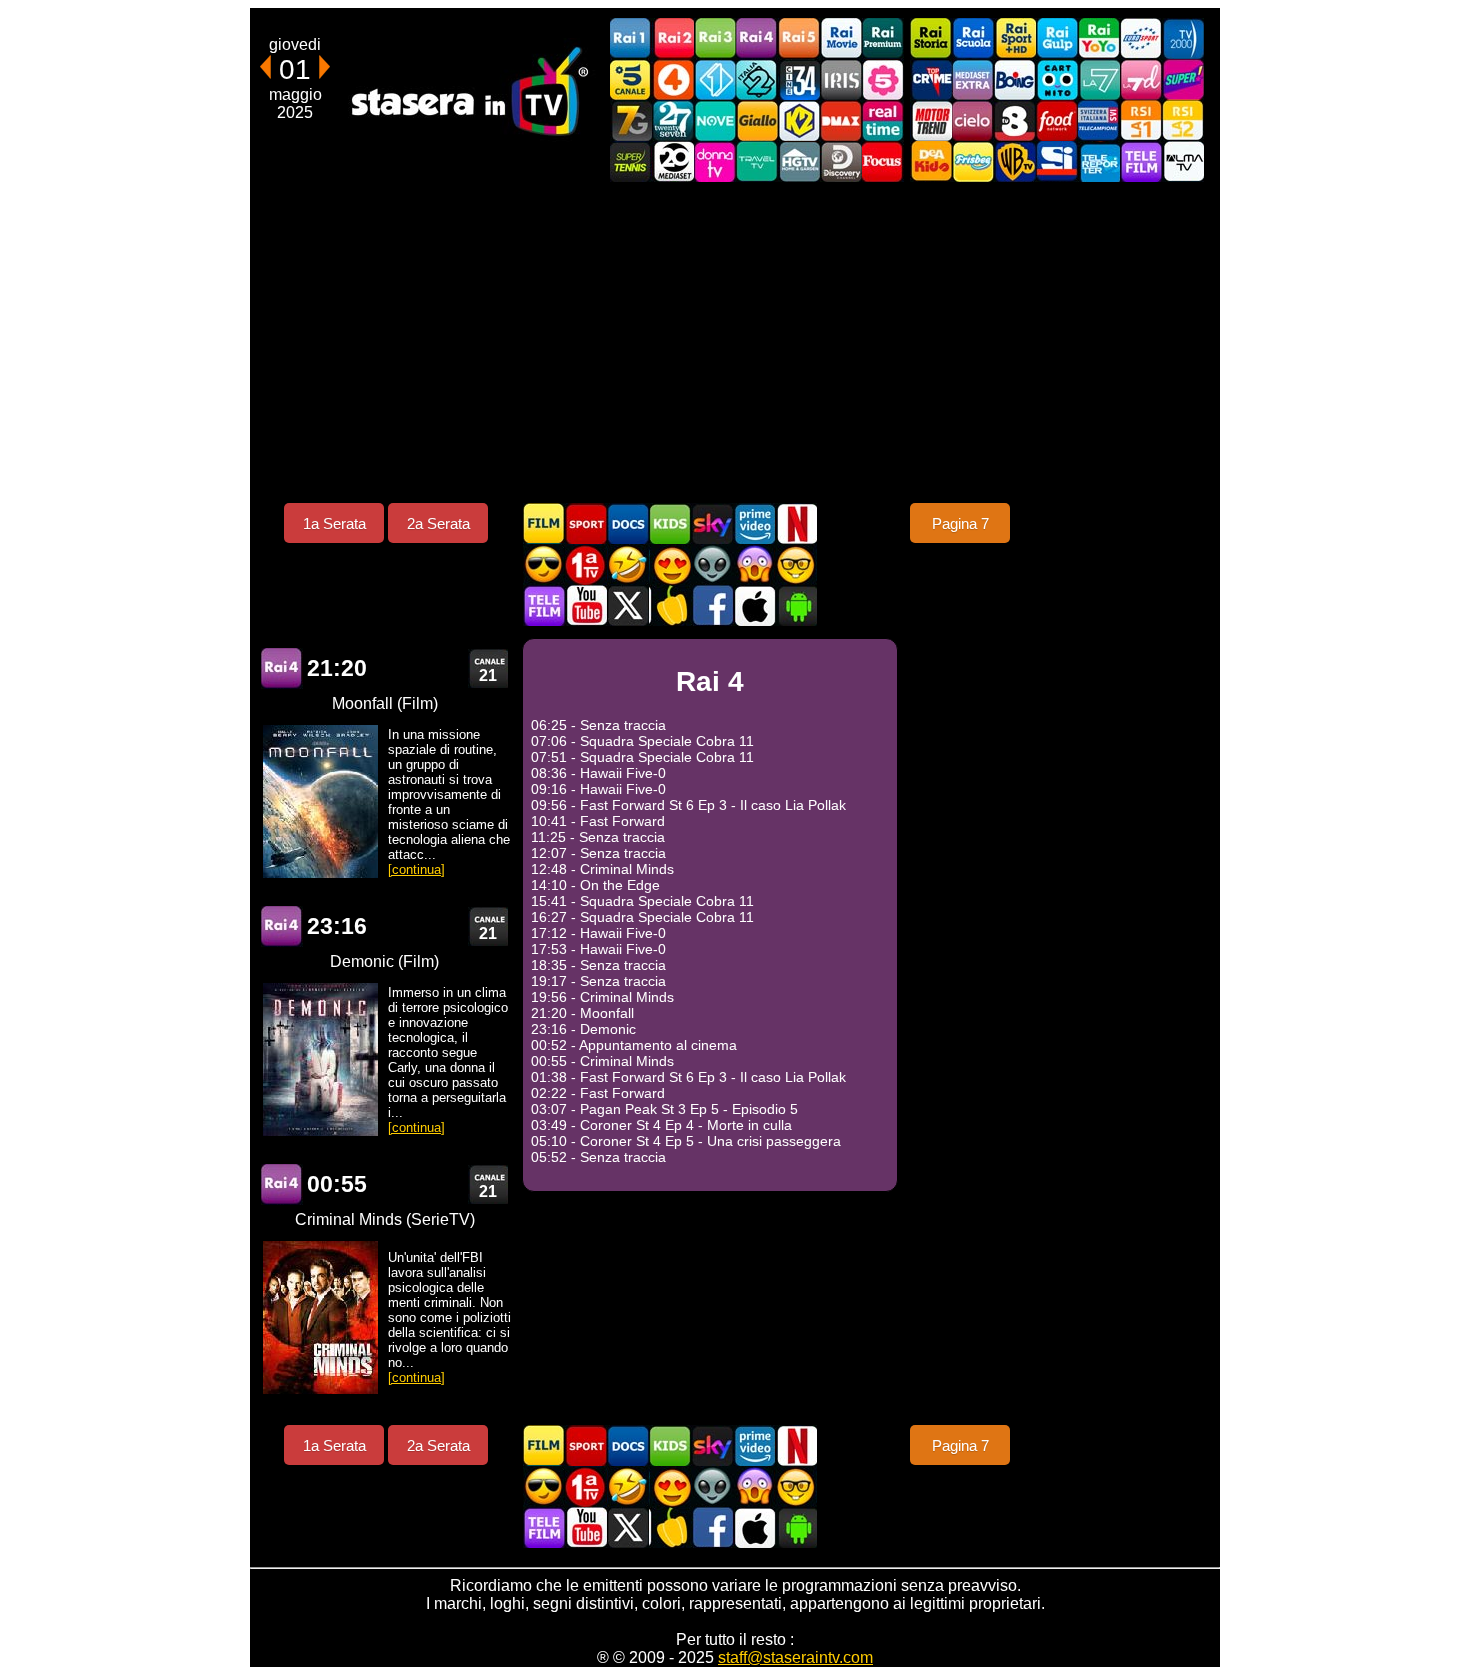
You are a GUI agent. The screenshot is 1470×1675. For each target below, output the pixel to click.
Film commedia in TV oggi (628, 564)
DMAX (841, 120)
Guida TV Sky (712, 523)
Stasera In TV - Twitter (628, 605)
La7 (1099, 79)
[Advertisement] (735, 342)
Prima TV (586, 564)
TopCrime (931, 79)
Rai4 (757, 38)
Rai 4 (282, 668)
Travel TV (757, 161)
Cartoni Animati (670, 523)
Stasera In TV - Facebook (712, 605)
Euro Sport (1141, 38)
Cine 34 (799, 79)
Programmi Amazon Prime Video (754, 523)
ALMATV (1183, 161)
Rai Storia (931, 38)
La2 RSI (1183, 120)
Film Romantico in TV (670, 564)
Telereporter (1099, 161)
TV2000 (1183, 38)
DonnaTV (715, 161)
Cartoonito (1057, 79)
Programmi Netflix (796, 523)
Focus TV (883, 161)
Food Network (1057, 120)
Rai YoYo (1099, 38)
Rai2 (673, 38)
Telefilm (1141, 161)
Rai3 (715, 38)
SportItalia (1057, 161)
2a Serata (438, 523)
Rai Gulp (1057, 38)
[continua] (416, 869)
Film (544, 523)
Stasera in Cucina (670, 605)
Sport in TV (586, 523)
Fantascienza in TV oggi (712, 564)
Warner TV (1015, 161)
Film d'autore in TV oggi (796, 564)
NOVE (715, 120)
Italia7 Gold (631, 120)
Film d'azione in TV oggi (544, 564)
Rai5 (799, 38)
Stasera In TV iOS (754, 605)
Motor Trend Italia (931, 120)
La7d (1141, 79)
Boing (1015, 79)
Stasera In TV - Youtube (586, 605)
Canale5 (631, 79)
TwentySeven (673, 120)
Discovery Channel (841, 161)
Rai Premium (883, 38)
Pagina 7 (960, 523)
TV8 (1015, 120)
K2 (799, 120)
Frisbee (973, 161)
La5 (883, 79)
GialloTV (757, 120)
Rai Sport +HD (1015, 38)
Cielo (973, 120)
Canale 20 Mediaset (673, 161)
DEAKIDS (931, 161)
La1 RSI (1141, 120)
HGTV (799, 161)
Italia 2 (757, 79)
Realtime (883, 120)
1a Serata (334, 523)
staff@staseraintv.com (795, 1657)
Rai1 (631, 38)
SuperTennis (631, 161)
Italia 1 (715, 79)
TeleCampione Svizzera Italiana (1099, 120)
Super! (1183, 79)
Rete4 (673, 79)
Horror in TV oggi (754, 564)
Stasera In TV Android (796, 605)
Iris (841, 79)
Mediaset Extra (973, 79)
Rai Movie (841, 38)
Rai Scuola (973, 38)
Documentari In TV (628, 523)
